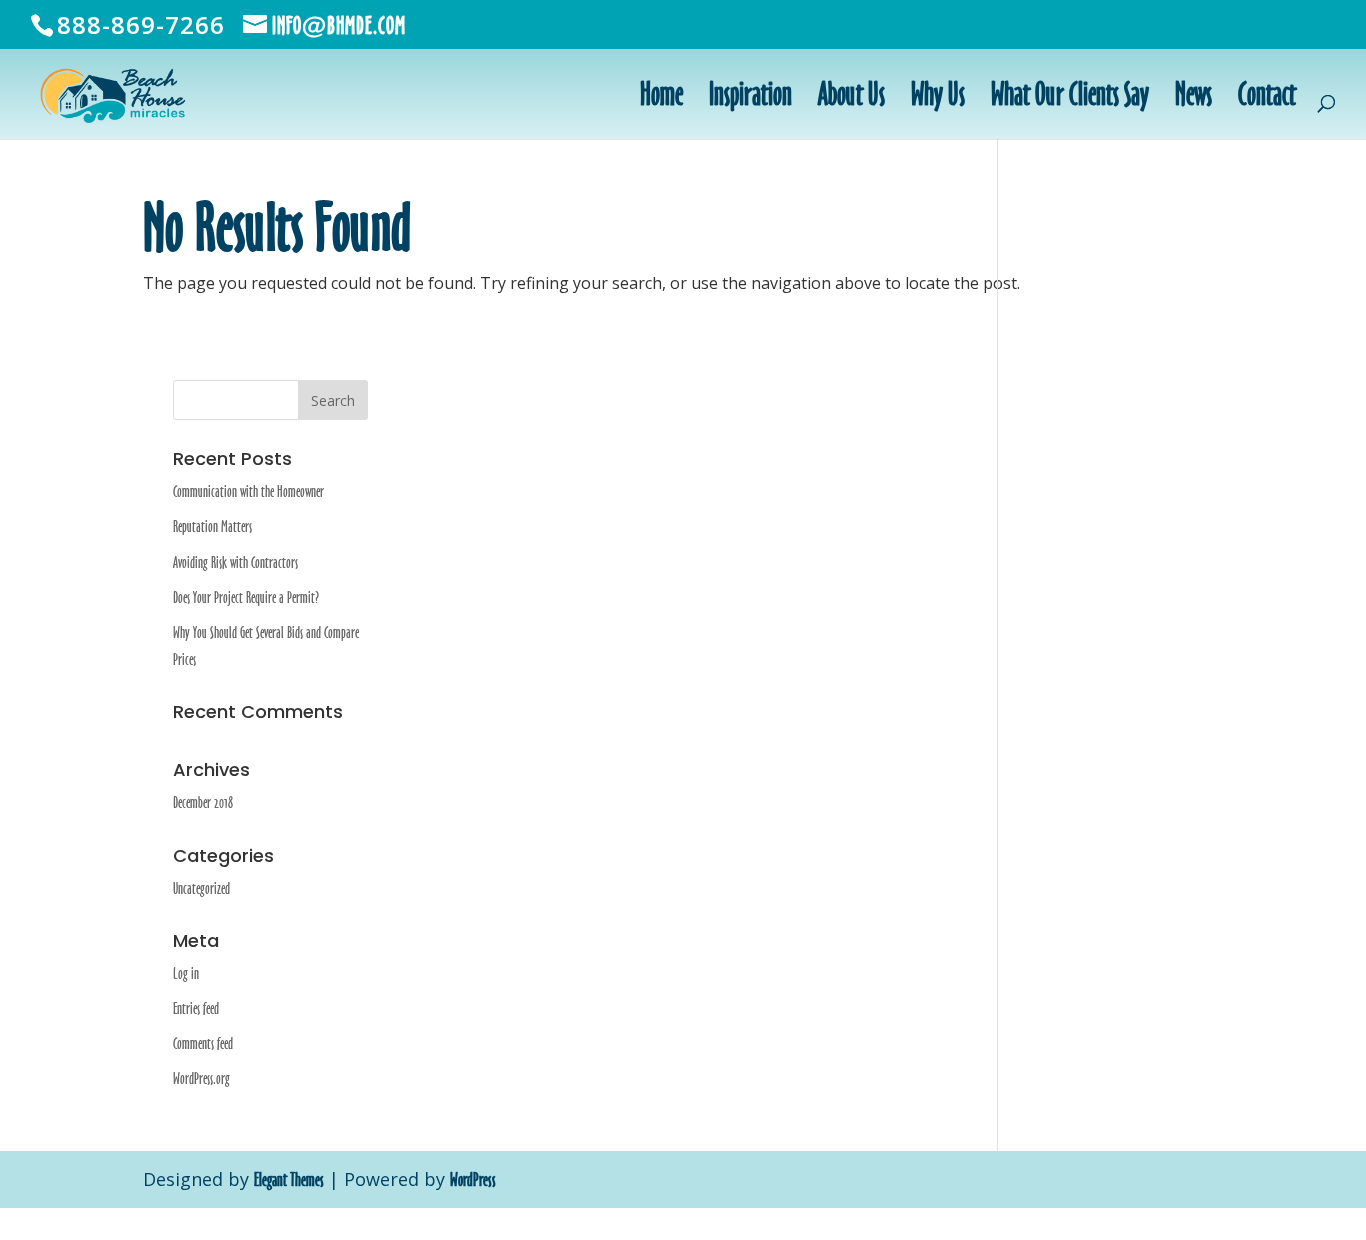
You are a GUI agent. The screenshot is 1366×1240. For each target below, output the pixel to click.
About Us (851, 97)
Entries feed (196, 1008)
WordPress (473, 1179)
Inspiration (750, 97)
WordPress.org (201, 1078)
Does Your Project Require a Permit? (246, 597)
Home (661, 97)
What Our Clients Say (1070, 97)
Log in (186, 973)
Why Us (938, 97)
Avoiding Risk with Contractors (235, 562)
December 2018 (203, 802)
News (1193, 97)
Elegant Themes (289, 1179)
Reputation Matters (212, 526)
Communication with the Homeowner (248, 491)
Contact (1267, 97)
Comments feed (203, 1043)
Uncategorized (201, 888)
